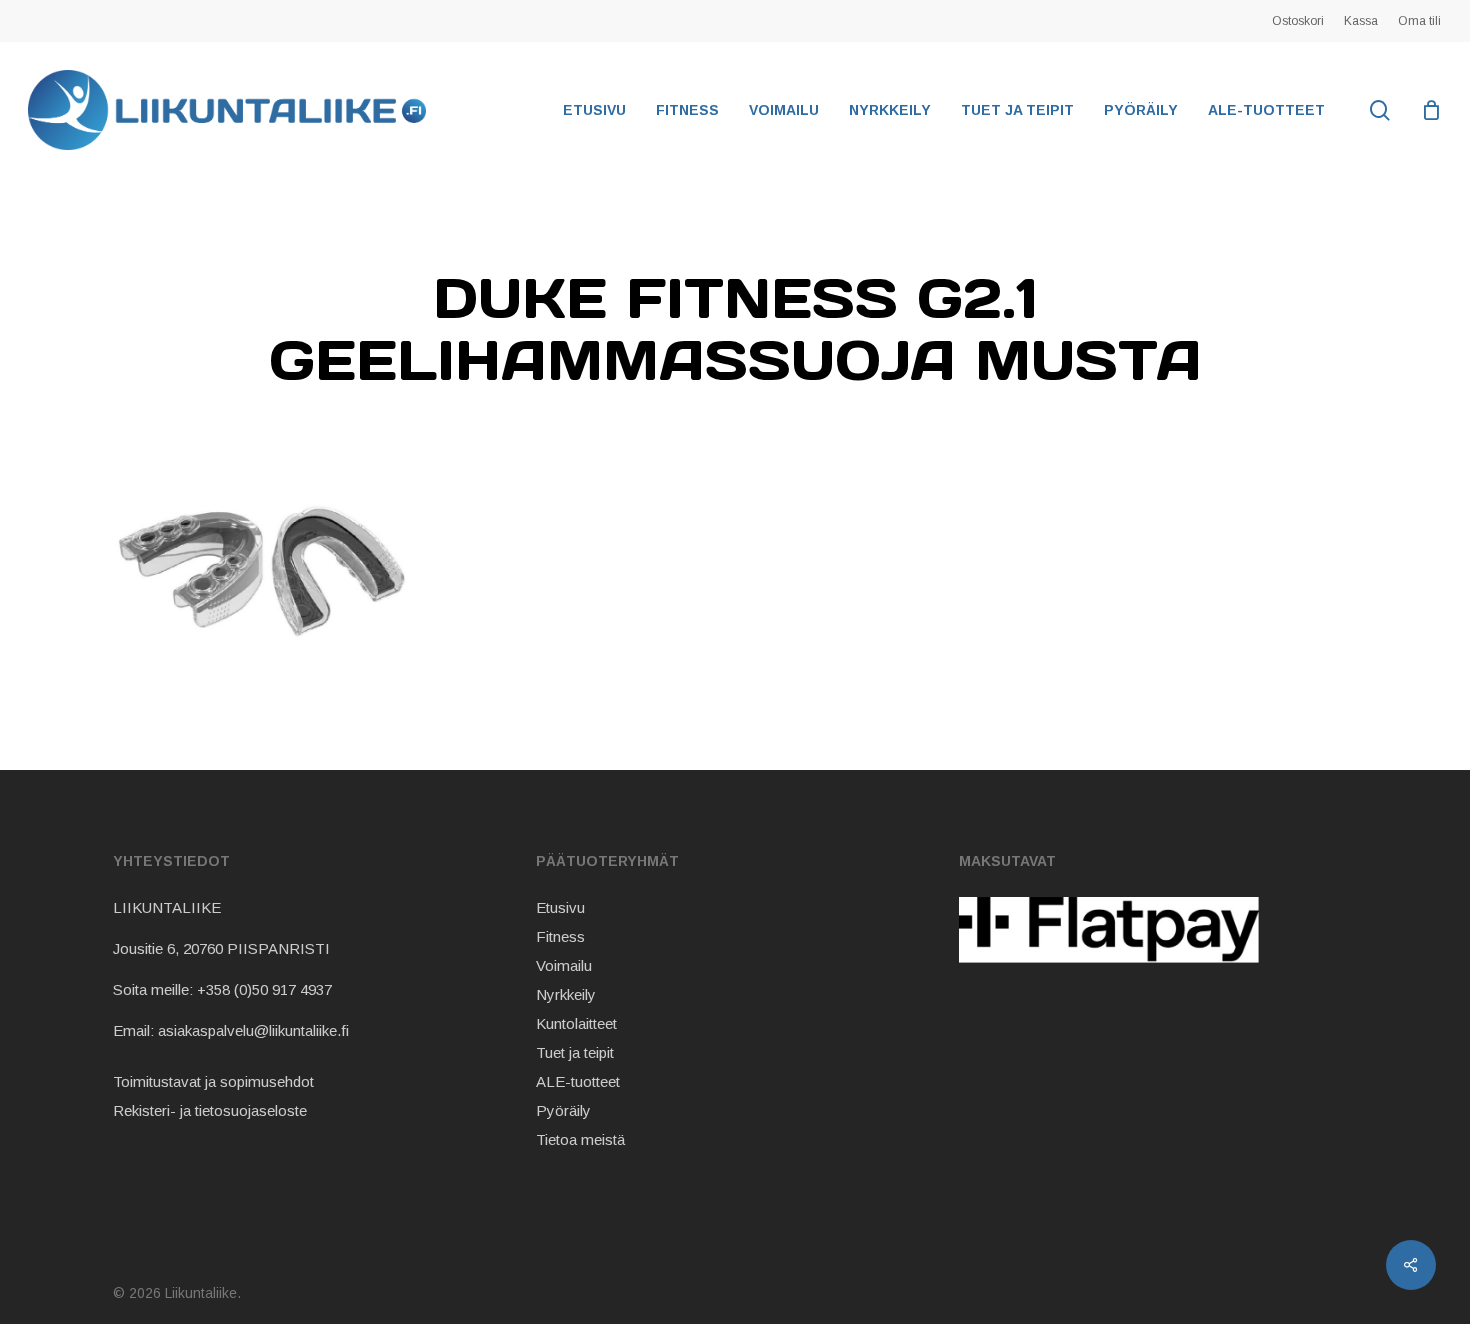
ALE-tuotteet (578, 1081)
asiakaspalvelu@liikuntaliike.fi (253, 1030)
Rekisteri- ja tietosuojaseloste (210, 1110)
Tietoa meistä (580, 1139)
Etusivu (560, 907)
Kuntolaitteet (576, 1023)
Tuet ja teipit (575, 1052)
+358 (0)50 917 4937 (264, 989)
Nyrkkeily (566, 994)
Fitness (560, 936)
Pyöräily (563, 1110)
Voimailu (564, 965)
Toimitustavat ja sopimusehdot (213, 1081)
